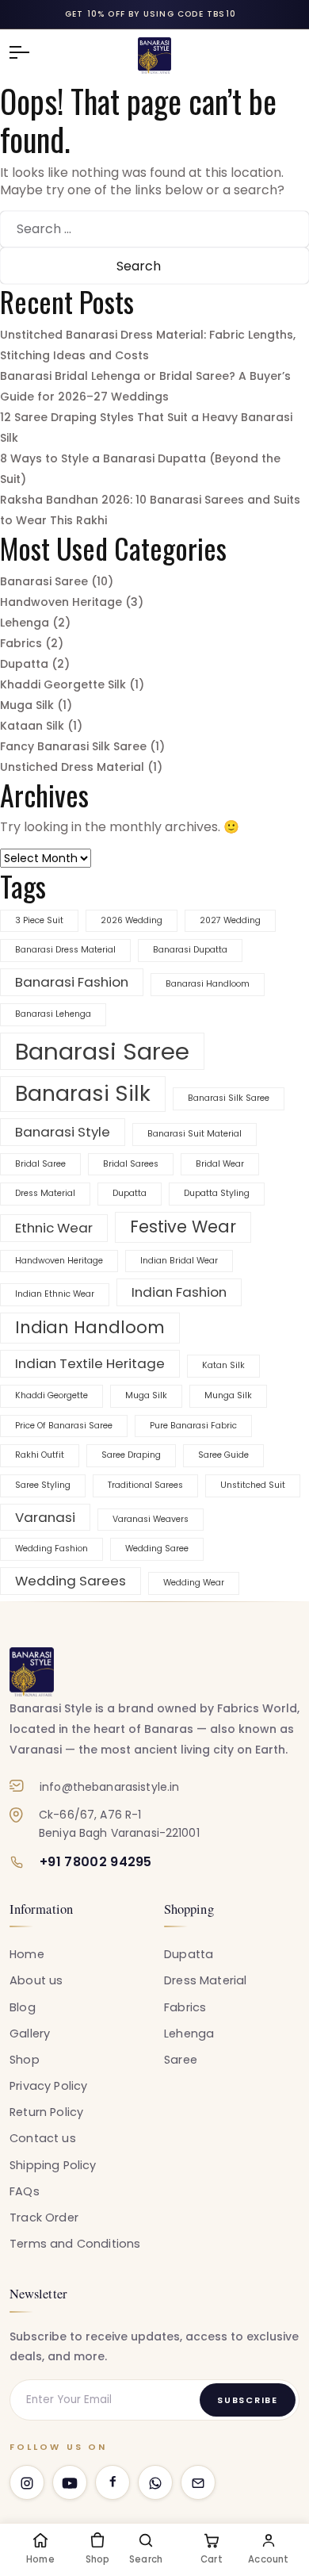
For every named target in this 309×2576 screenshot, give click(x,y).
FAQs (25, 2191)
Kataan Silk (32, 726)
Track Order (44, 2218)
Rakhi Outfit (40, 1455)
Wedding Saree (157, 1549)
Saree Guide (223, 1455)
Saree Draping (131, 1455)
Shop (25, 2060)
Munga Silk (228, 1395)
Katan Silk (223, 1365)
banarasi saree (102, 1051)
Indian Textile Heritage (90, 1363)
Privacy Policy (48, 2086)
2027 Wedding (230, 920)
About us (36, 1980)
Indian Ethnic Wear (55, 1294)
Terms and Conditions (75, 2244)
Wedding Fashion (51, 1549)
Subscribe (248, 2400)
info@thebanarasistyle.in (109, 1787)
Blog (23, 2007)
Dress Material (45, 1193)
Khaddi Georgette (51, 1395)
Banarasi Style (63, 1132)
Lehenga (25, 623)
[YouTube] (70, 2482)
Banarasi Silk (83, 1093)
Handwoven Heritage (61, 602)
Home (27, 1954)
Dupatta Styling (217, 1193)
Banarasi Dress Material (65, 950)
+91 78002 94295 (96, 1862)
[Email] (198, 2482)
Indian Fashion (179, 1292)
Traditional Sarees (145, 1485)
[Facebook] (113, 2482)
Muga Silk (27, 705)
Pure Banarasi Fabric (193, 1426)
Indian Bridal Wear (179, 1261)
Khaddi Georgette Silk (63, 684)
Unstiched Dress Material (72, 767)
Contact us (43, 2138)
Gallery (30, 2034)
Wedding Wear (194, 1583)
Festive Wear (183, 1227)
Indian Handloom (90, 1327)
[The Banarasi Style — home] (32, 1672)
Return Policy (46, 2112)
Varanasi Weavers (151, 1519)
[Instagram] (27, 2482)
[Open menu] (27, 52)
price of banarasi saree (64, 1426)
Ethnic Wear (54, 1228)
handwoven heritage (59, 1261)
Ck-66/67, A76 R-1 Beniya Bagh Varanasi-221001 (119, 1823)
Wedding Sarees (71, 1581)
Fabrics (21, 643)
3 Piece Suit (39, 920)
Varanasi (45, 1517)
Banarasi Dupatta (190, 950)
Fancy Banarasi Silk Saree (73, 746)
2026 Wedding (132, 920)
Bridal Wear (220, 1164)
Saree (181, 2060)
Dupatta (24, 664)
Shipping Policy (53, 2165)
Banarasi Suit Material (195, 1134)
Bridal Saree (40, 1164)
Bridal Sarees (131, 1164)
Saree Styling (43, 1485)
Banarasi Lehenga (53, 1014)
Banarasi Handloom (208, 984)
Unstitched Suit (253, 1485)
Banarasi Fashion (72, 982)
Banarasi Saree (44, 581)
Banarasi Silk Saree (229, 1098)
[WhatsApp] (155, 2482)
